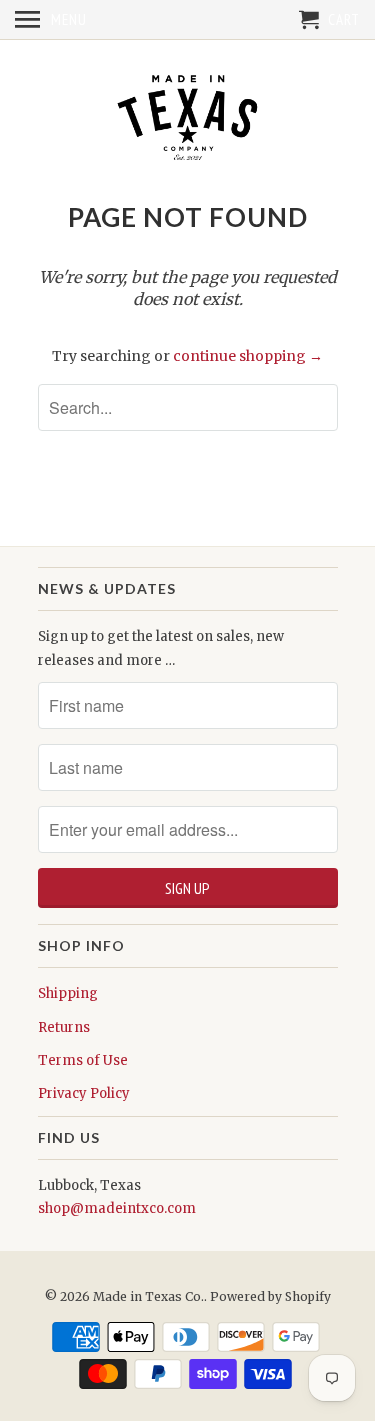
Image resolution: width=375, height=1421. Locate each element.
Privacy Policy (84, 1093)
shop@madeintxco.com (117, 1208)
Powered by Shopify (270, 1296)
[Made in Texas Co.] (188, 119)
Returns (64, 1027)
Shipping (68, 993)
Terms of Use (83, 1060)
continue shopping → (248, 356)
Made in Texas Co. (148, 1296)
